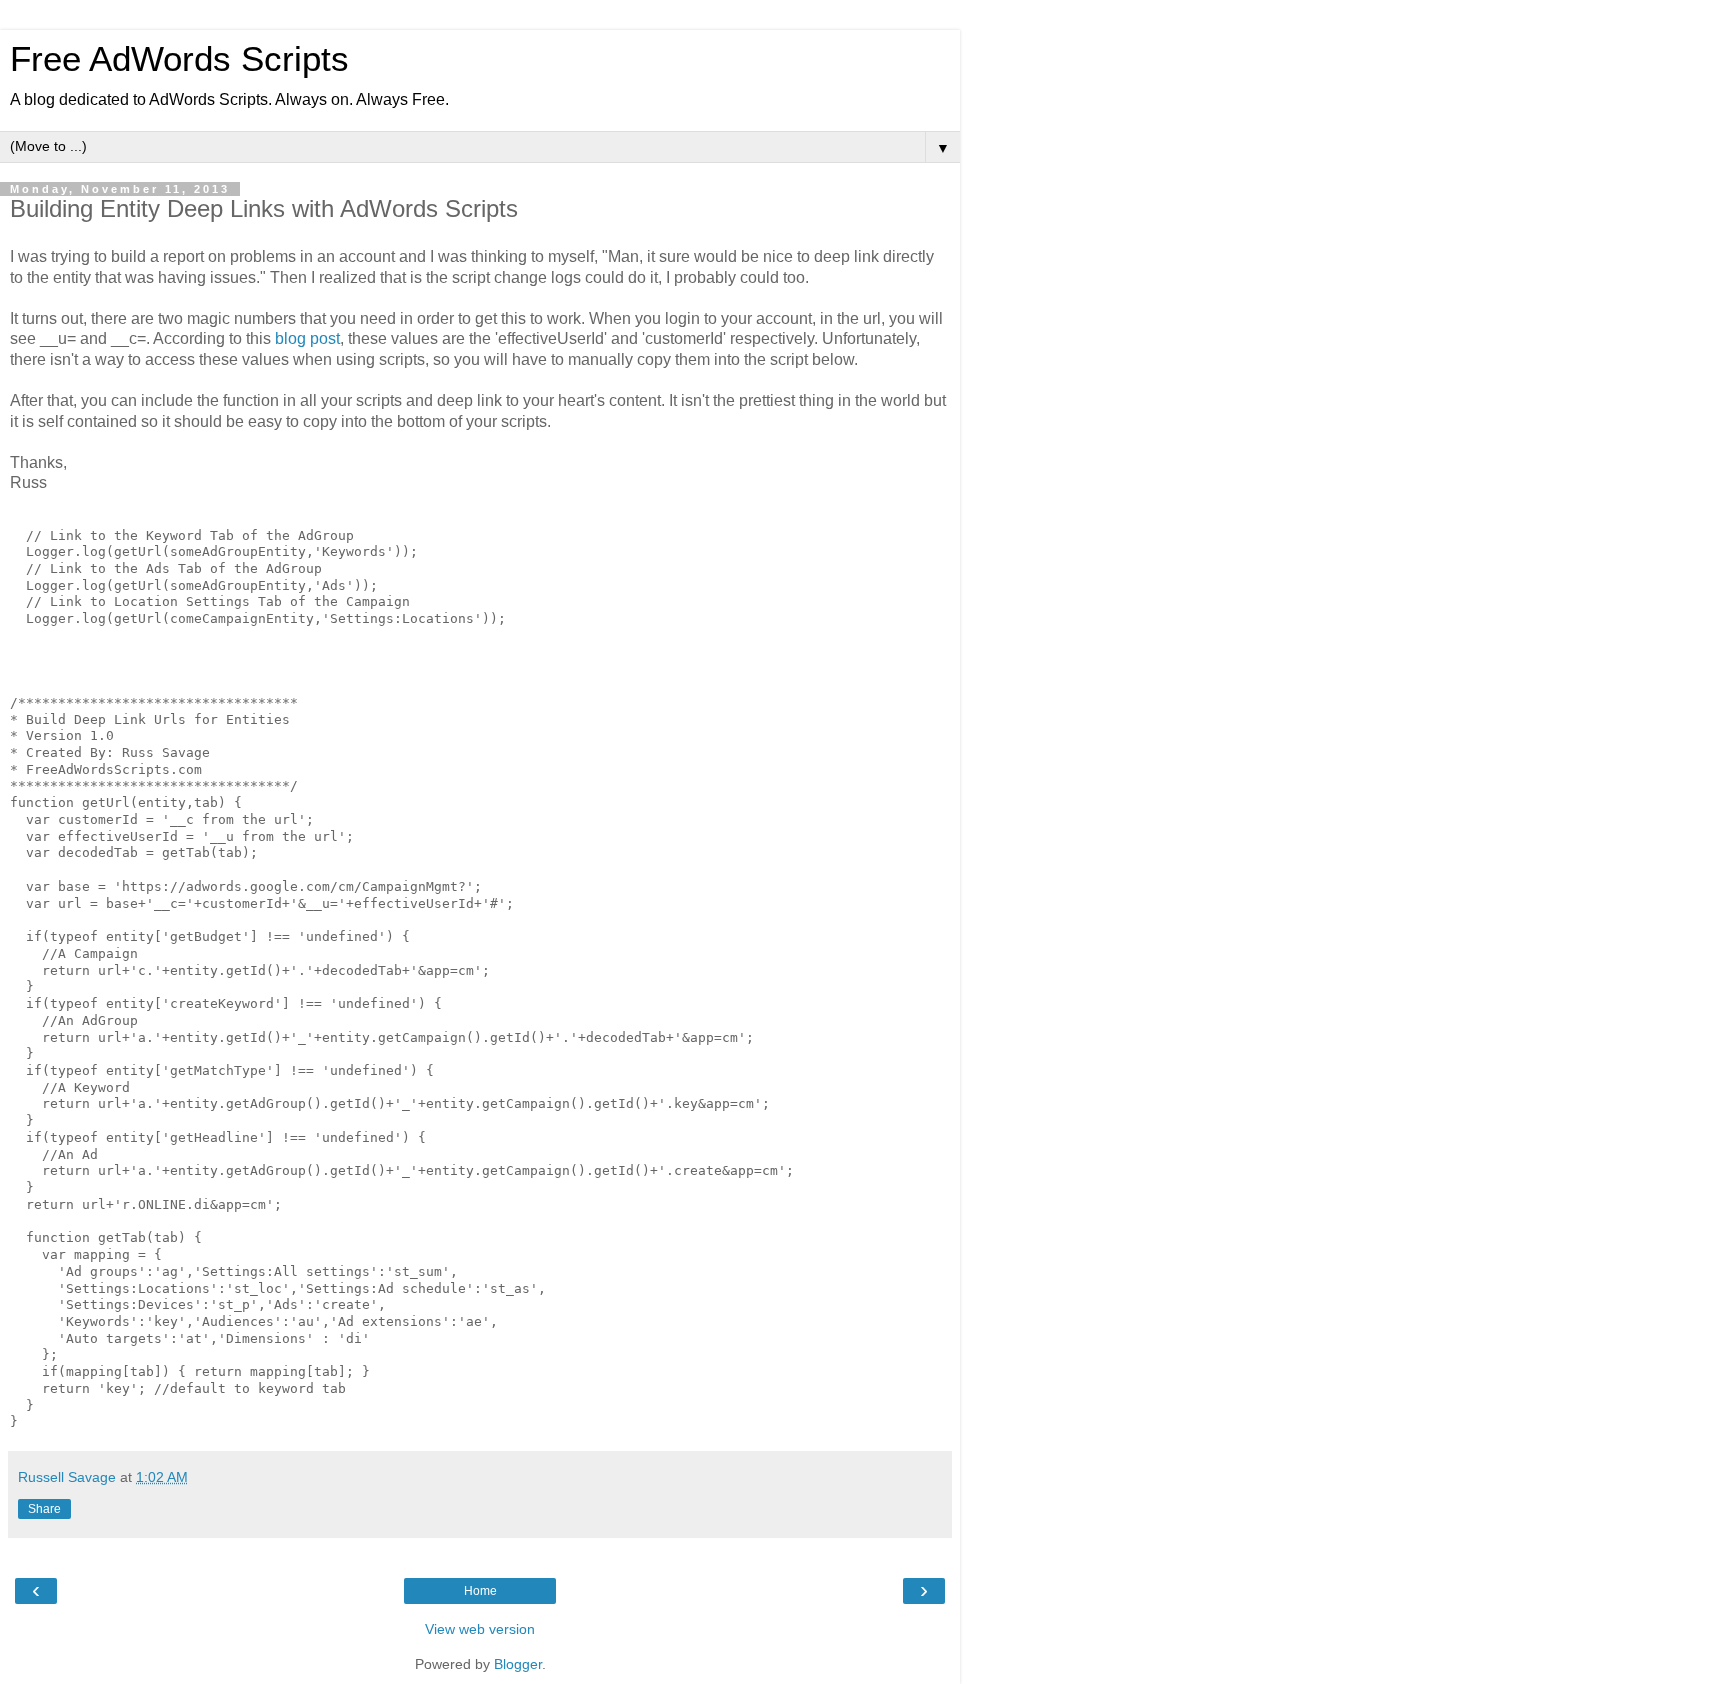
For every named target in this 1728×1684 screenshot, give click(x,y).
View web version (480, 1629)
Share (44, 1509)
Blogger (518, 1664)
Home (480, 1591)
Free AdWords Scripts (179, 59)
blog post (307, 338)
